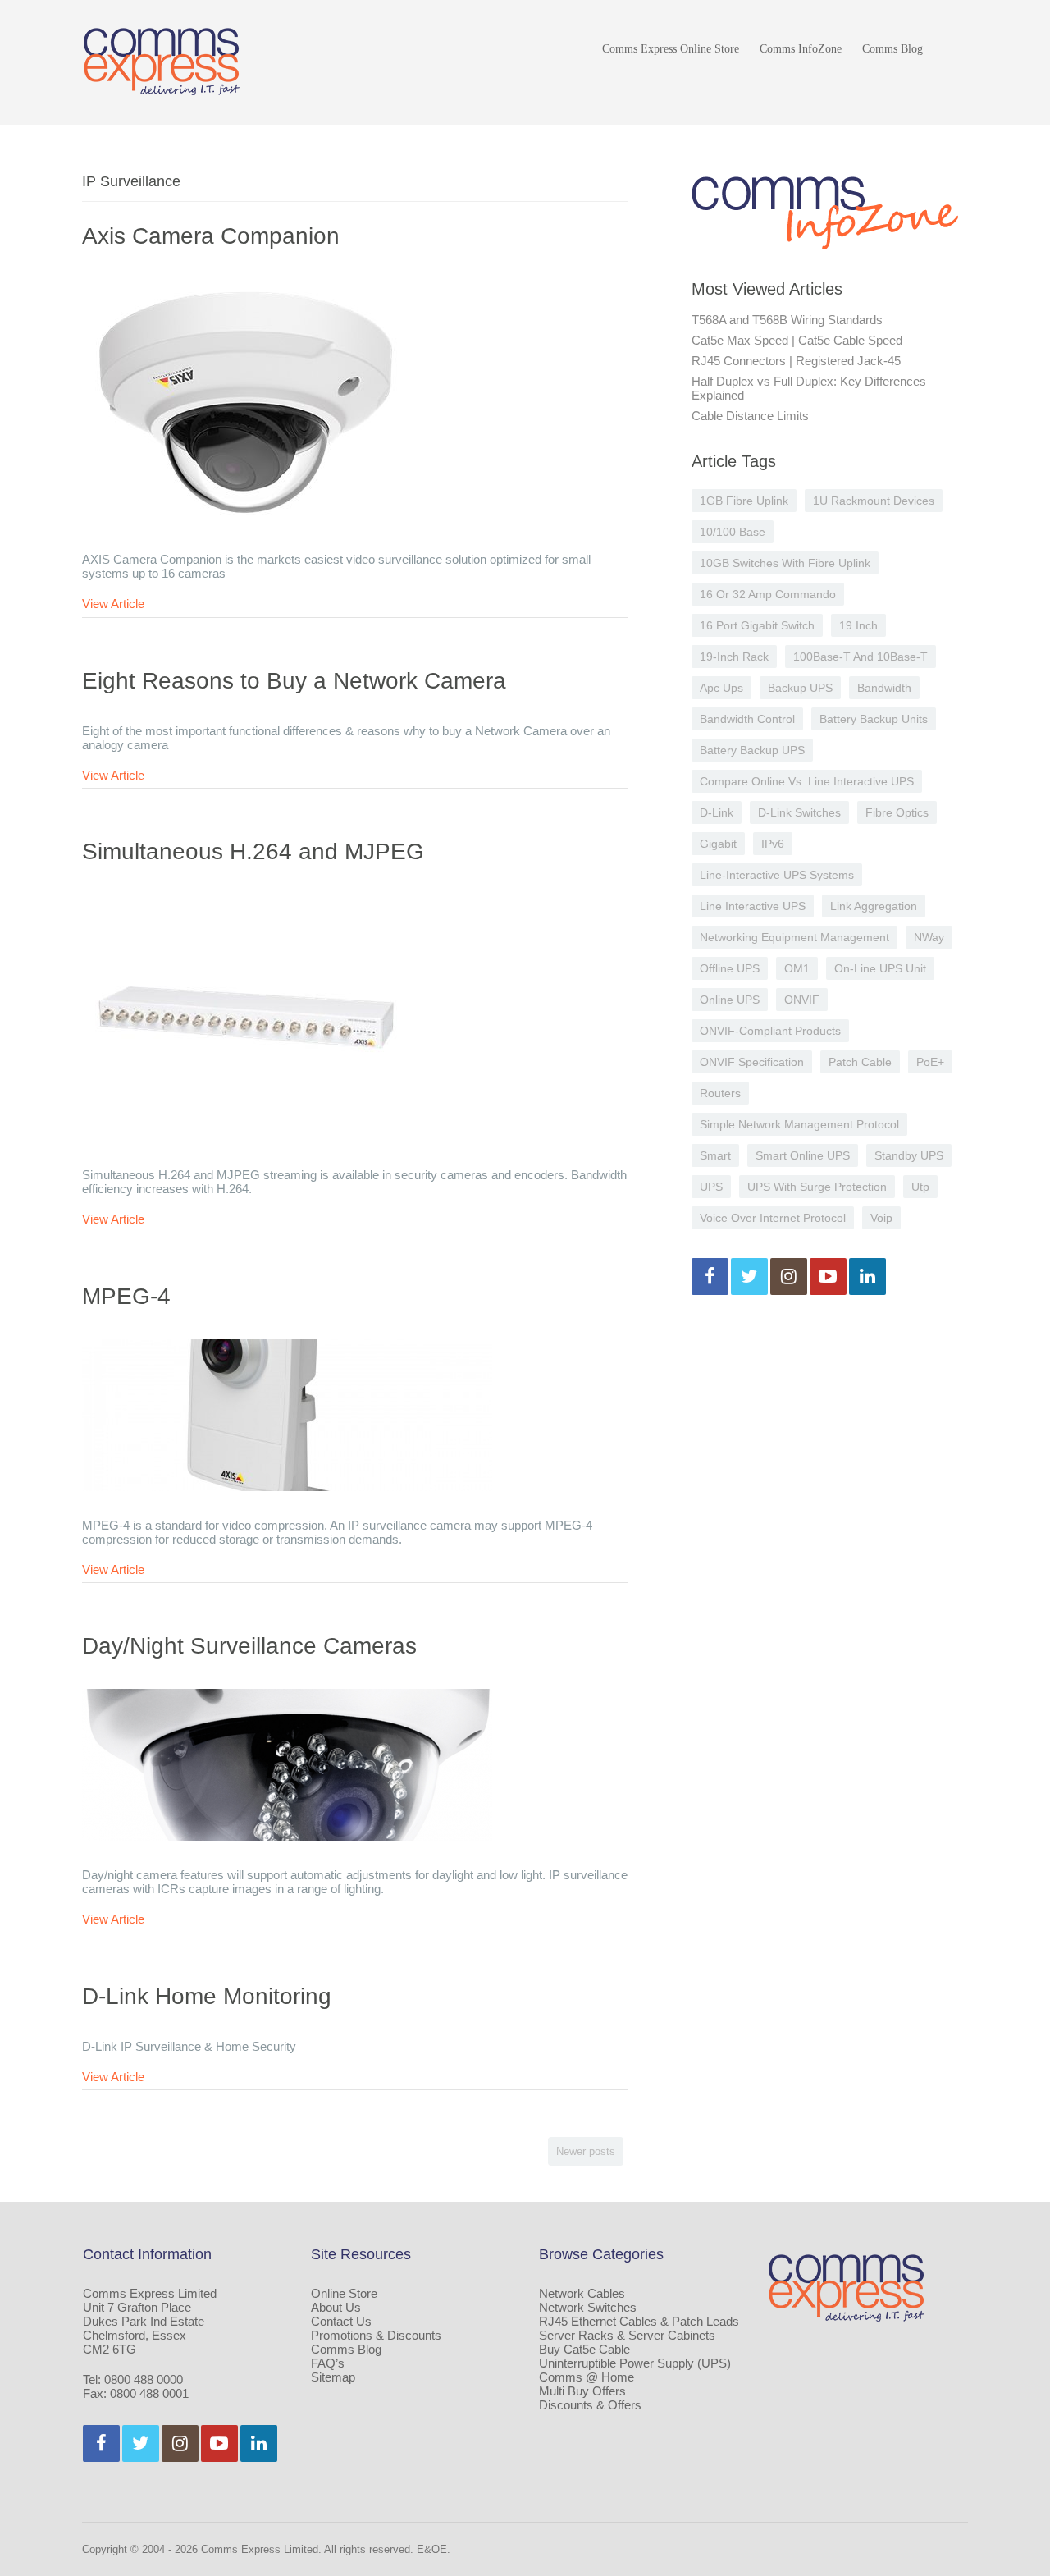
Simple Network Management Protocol (799, 1124)
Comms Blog (892, 49)
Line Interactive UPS (753, 906)
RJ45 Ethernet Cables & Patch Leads (639, 2321)
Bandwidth (884, 688)
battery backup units (874, 719)
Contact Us (341, 2321)
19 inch (858, 625)
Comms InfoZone (801, 49)
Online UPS (730, 1000)
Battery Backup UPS (752, 750)
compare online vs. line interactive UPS (807, 781)
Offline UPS (730, 968)
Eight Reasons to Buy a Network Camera (294, 681)
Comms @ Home (587, 2377)
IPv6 (773, 844)
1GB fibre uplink (744, 501)
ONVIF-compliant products (770, 1031)
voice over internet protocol (773, 1218)
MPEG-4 (126, 1296)
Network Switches (588, 2307)
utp (920, 1187)
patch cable (860, 1062)
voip (881, 1218)
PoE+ (930, 1062)
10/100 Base (733, 532)
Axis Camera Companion (211, 236)
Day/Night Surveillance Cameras (249, 1646)
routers (720, 1093)
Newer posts (586, 2151)
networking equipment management (794, 937)
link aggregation (874, 906)
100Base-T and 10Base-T (861, 657)
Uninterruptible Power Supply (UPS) (635, 2363)
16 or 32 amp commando (768, 594)
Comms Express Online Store (671, 49)
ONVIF (802, 1000)
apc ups (721, 688)
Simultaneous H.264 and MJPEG (253, 851)
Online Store (344, 2293)
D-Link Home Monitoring (207, 1996)
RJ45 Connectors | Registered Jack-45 (796, 361)
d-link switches (799, 812)
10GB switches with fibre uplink (785, 563)
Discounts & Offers (590, 2405)
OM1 (797, 968)
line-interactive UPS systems (777, 875)
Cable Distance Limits (750, 416)
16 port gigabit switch (757, 625)
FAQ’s (328, 2363)
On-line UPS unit (880, 968)
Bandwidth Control (747, 719)
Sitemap (333, 2377)
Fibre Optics (897, 812)
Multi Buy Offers (582, 2391)
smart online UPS (803, 1155)
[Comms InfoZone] (162, 61)
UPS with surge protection (817, 1187)
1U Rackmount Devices (874, 501)
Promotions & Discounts (376, 2335)
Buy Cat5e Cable (584, 2349)
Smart (715, 1155)
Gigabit (718, 844)
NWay (929, 937)
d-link (717, 812)
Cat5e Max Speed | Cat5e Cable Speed (797, 340)
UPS (711, 1187)
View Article (113, 604)
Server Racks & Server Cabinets (627, 2335)
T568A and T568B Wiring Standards (787, 320)
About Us (336, 2307)
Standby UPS (909, 1155)
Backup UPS (800, 688)
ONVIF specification (752, 1062)
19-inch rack (734, 657)
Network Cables (582, 2293)
